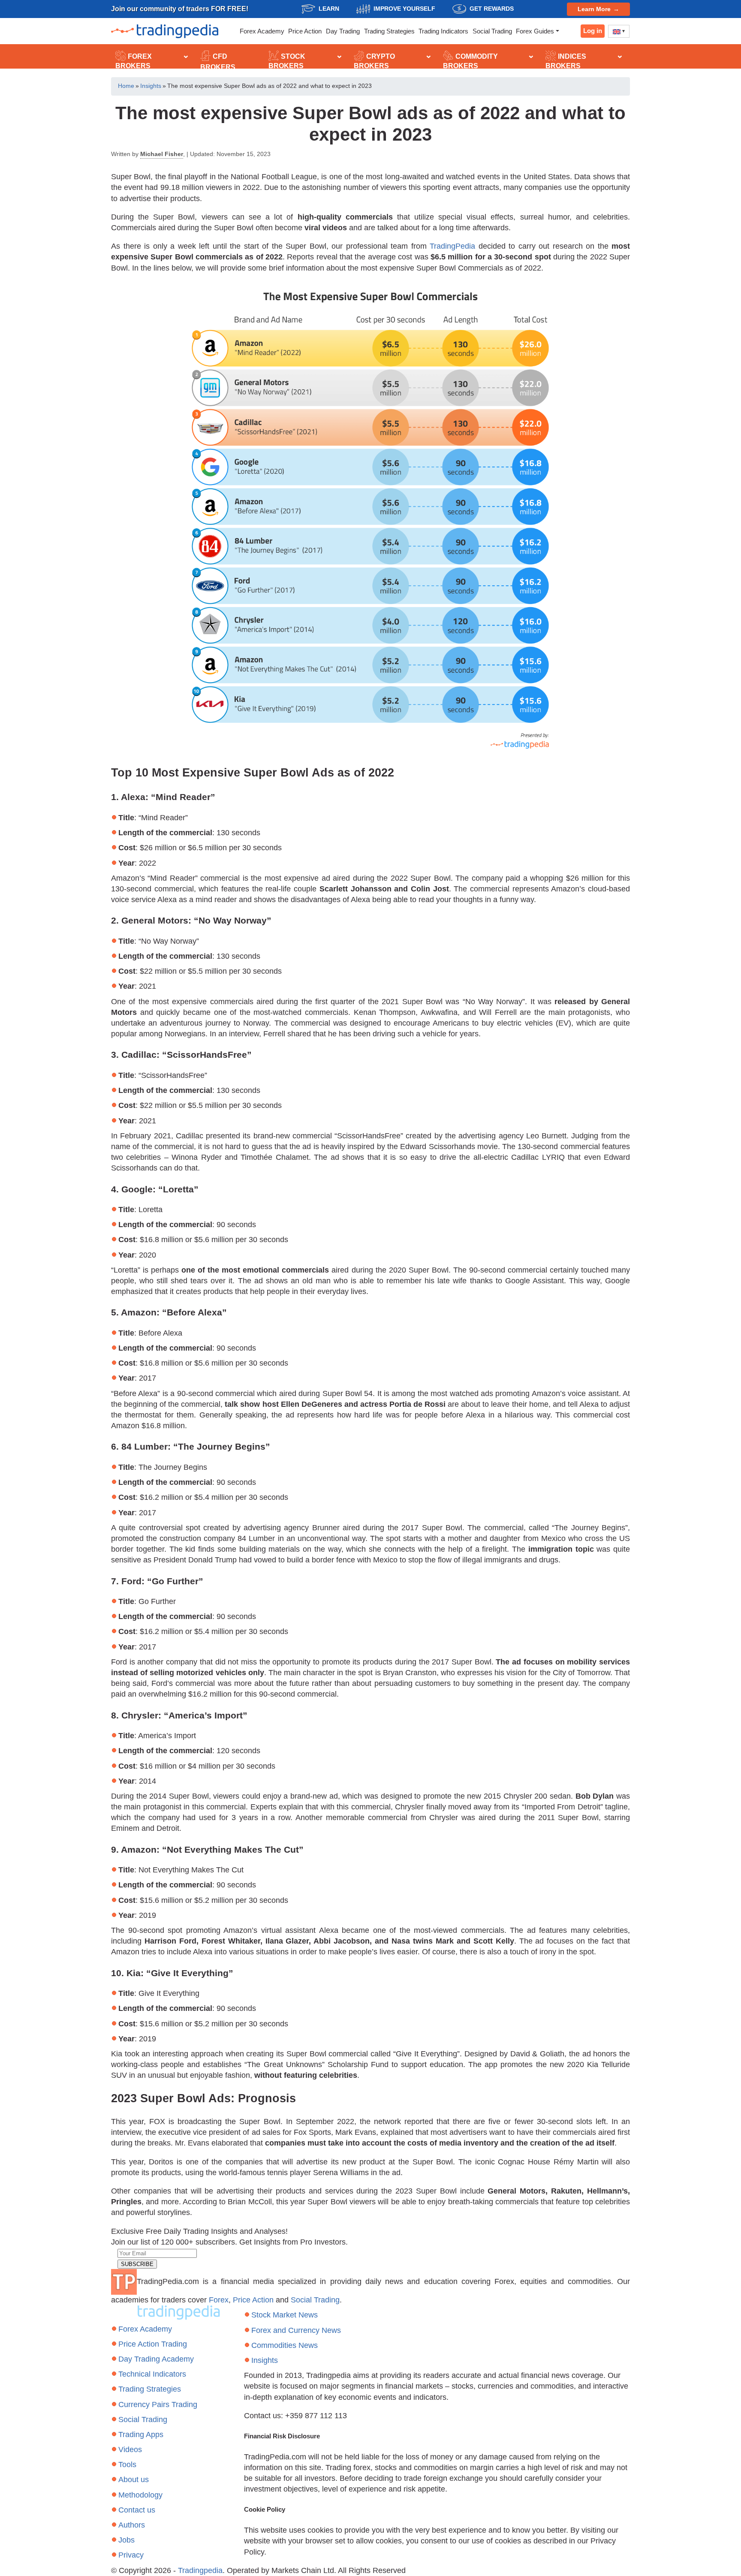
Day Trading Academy (156, 2359)
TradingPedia (452, 246)
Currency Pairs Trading (158, 2404)
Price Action (305, 31)
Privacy (131, 2555)
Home (126, 86)
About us (134, 2480)
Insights (151, 86)
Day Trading (343, 31)
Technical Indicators (152, 2374)
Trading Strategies (389, 31)
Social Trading (492, 31)
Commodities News (285, 2345)
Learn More (594, 9)
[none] (619, 31)
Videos (130, 2450)
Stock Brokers (287, 61)
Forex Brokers (134, 61)
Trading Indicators (443, 31)
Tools (127, 2465)
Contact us (137, 2510)
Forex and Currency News (296, 2330)
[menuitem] (619, 31)
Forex (219, 2300)
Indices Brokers (566, 61)
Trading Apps (141, 2435)
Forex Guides (535, 31)
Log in (593, 31)
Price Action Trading (153, 2344)
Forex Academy (262, 31)
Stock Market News (285, 2315)
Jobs (127, 2540)
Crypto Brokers (374, 61)
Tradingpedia (200, 2570)
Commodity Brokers (470, 61)
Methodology (140, 2495)
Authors (132, 2525)
